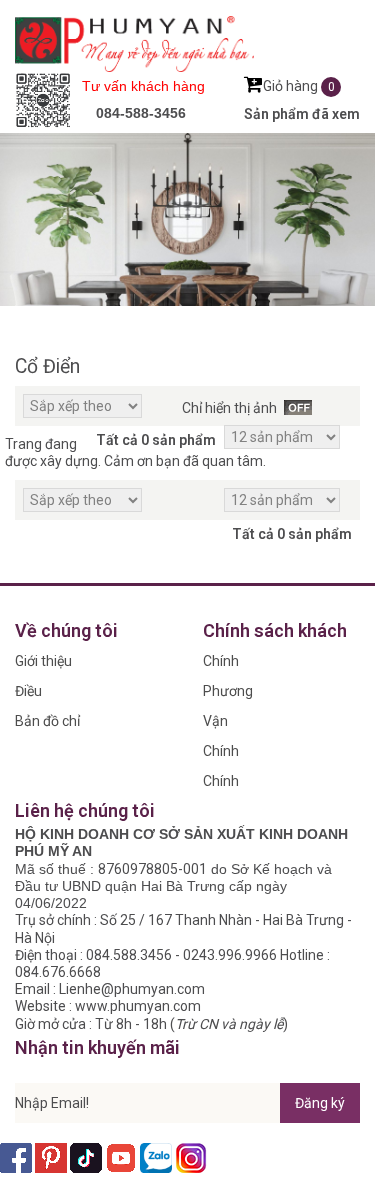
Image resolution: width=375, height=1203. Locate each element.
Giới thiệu (43, 661)
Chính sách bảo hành (231, 754)
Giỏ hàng (299, 86)
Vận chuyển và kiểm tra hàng (234, 724)
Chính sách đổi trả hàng (229, 784)
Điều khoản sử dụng (44, 694)
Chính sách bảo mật (231, 664)
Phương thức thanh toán (228, 694)
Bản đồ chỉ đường (47, 724)
